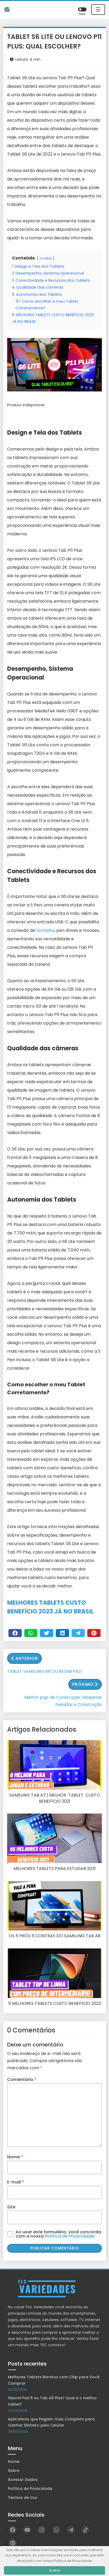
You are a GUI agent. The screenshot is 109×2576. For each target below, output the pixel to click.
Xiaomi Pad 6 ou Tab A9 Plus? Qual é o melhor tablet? (52, 2401)
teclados (45, 930)
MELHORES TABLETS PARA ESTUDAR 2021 (55, 1869)
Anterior (27, 1658)
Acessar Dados (23, 2480)
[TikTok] (85, 2530)
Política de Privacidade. (70, 2236)
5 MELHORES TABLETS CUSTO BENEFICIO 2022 (55, 2004)
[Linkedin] (62, 1633)
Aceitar (55, 2570)
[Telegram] (78, 1633)
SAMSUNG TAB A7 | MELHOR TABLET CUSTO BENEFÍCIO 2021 (55, 1798)
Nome (15, 2157)
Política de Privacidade (30, 2489)
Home (14, 2462)
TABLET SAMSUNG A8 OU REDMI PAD (44, 1671)
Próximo (83, 1684)
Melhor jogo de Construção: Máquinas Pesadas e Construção (63, 1701)
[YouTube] (27, 2530)
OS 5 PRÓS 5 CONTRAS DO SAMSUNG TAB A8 (55, 1936)
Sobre (14, 2471)
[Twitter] (47, 1633)
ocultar (46, 258)
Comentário (22, 2079)
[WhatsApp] (56, 2530)
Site (11, 2207)
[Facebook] (15, 1633)
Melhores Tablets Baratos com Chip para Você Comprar (54, 2380)
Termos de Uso (23, 2498)
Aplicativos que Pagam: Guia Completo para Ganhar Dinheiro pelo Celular (51, 2422)
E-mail (16, 2182)
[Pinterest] (94, 1633)
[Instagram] (42, 2530)
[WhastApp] (31, 1633)
